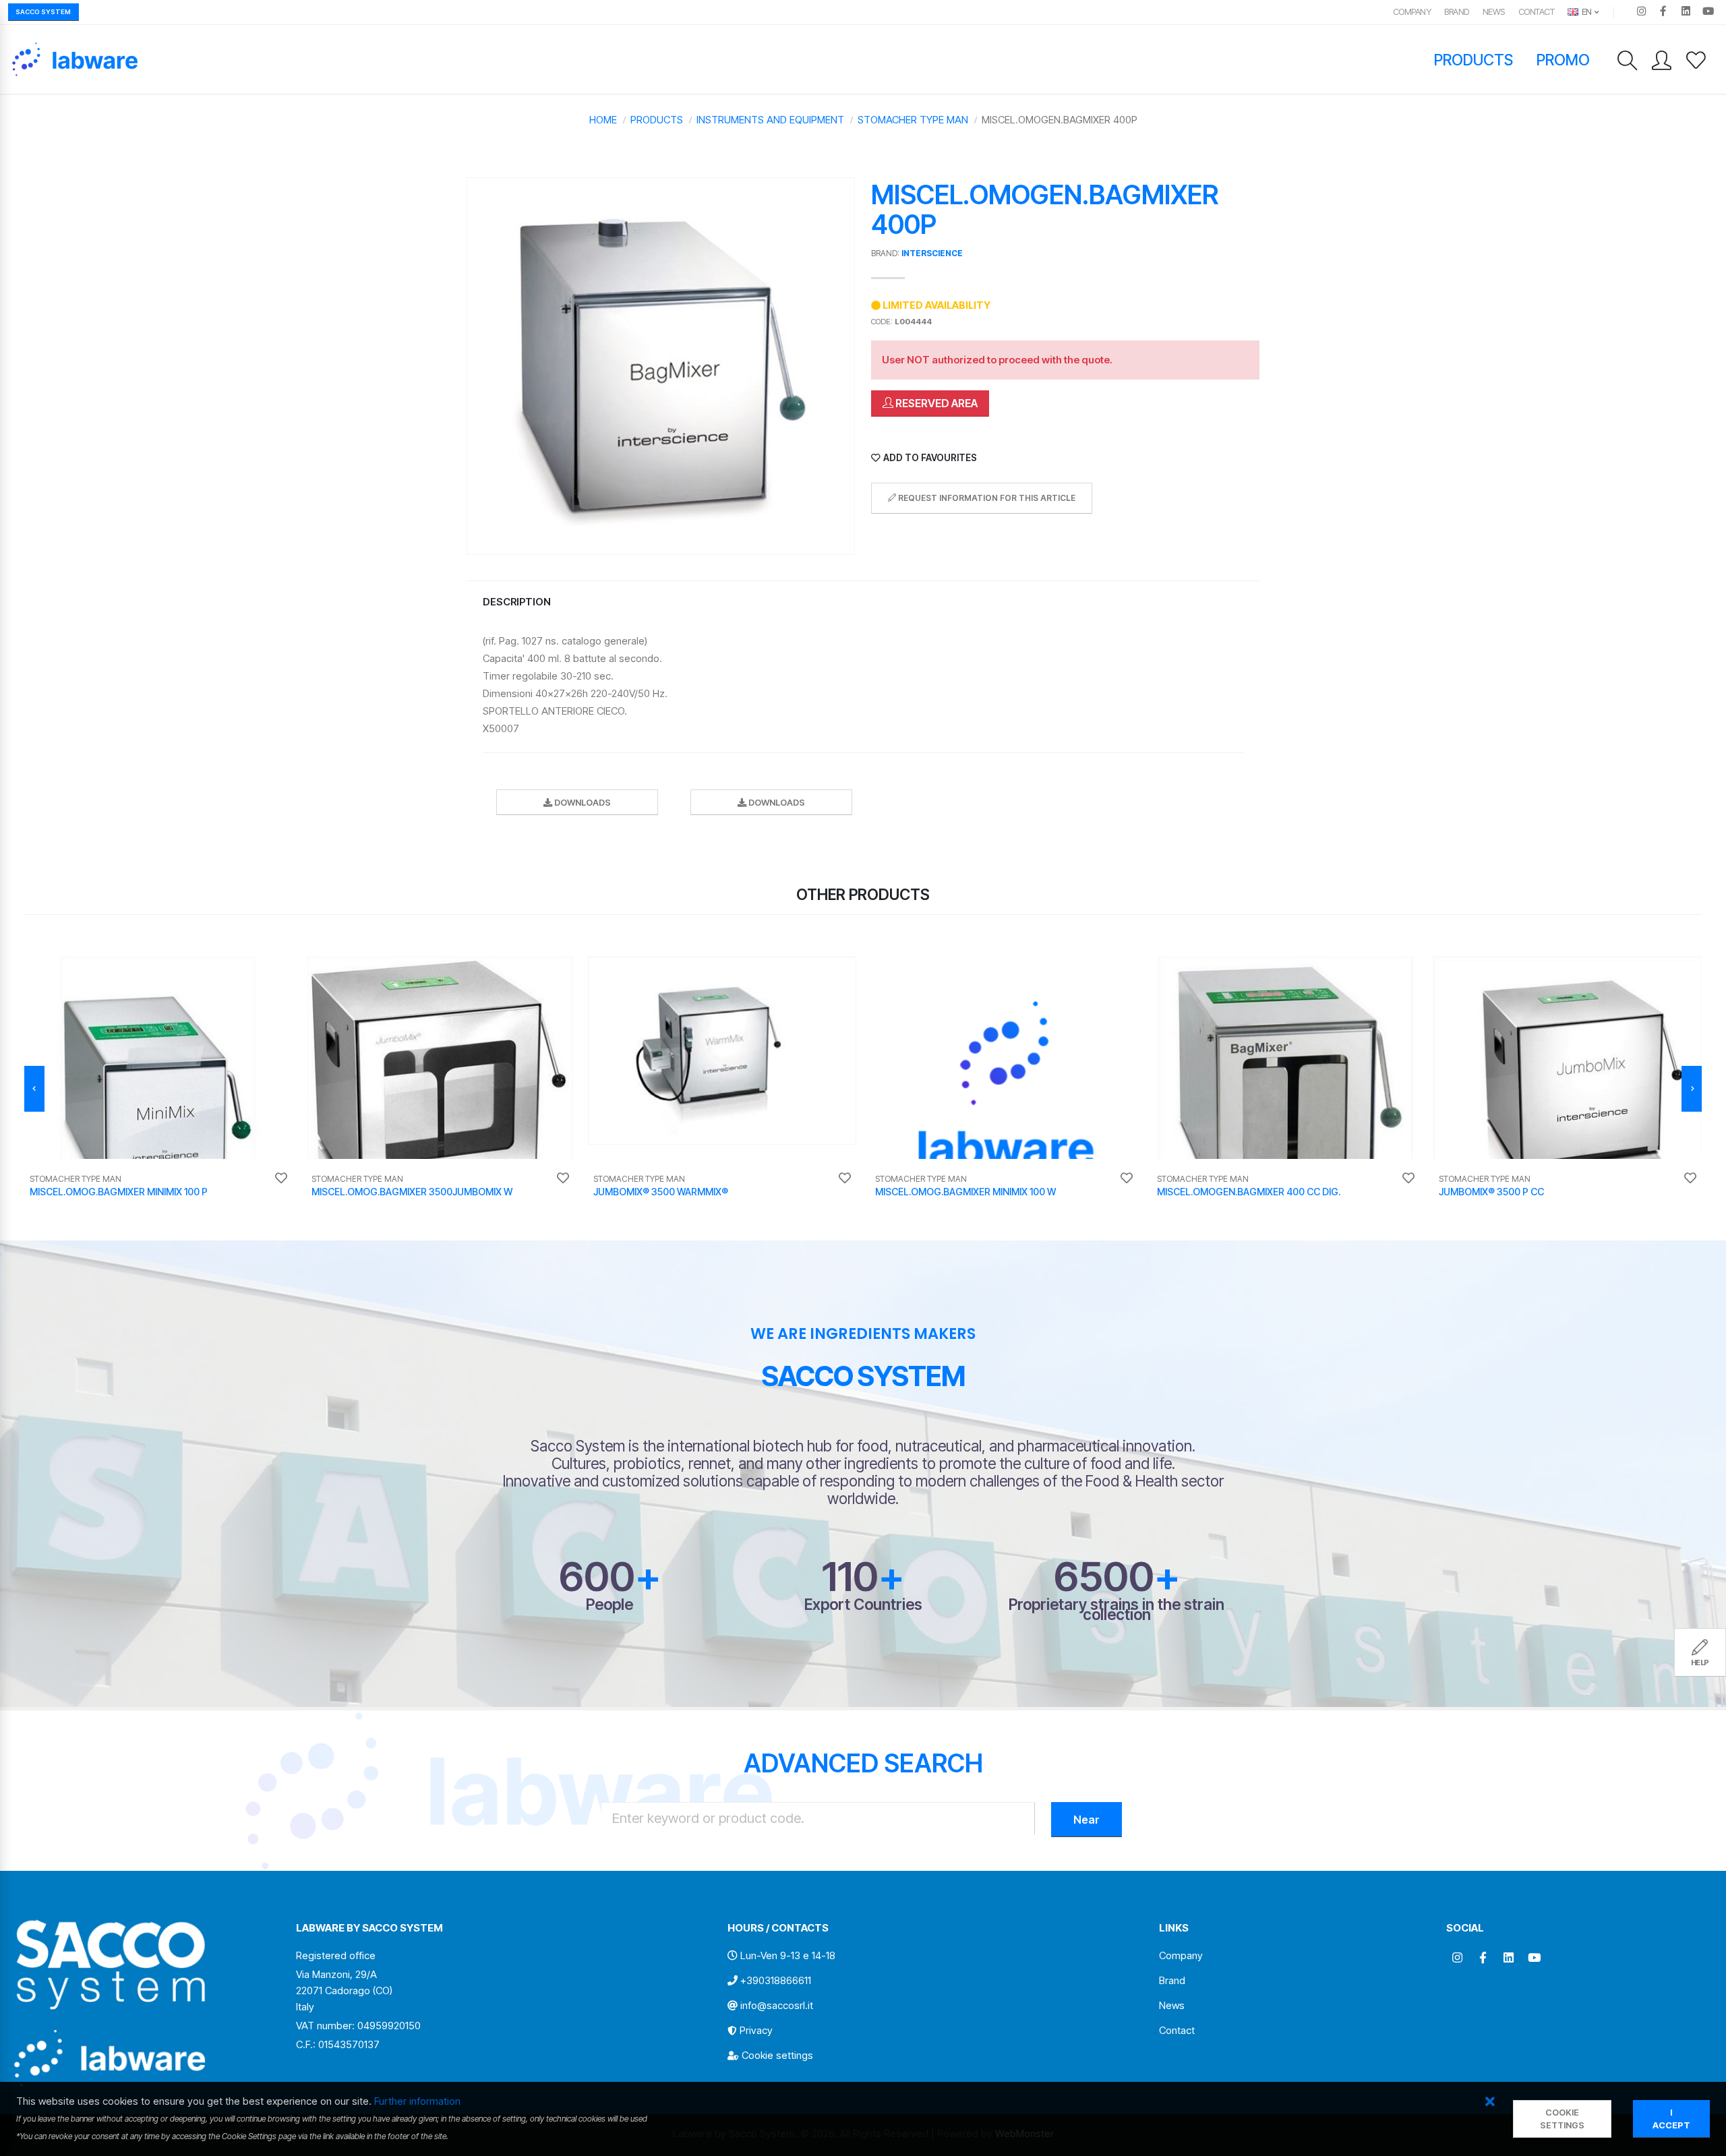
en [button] (1586, 12)
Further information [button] (417, 2101)
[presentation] (34, 1089)
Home (603, 120)
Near (1087, 1820)
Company (1412, 12)
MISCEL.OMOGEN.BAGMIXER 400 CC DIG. (1249, 1192)
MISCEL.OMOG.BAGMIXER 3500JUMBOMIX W (412, 1192)
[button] (1490, 2102)
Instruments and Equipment (770, 120)
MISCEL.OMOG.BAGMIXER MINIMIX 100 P (119, 1192)
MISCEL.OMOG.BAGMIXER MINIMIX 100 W (965, 1192)
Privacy (756, 2030)
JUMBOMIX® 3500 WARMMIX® (661, 1192)
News (1494, 12)
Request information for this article (986, 498)
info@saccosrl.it (777, 2005)
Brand (1457, 12)
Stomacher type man (913, 120)
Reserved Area (935, 403)
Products (1474, 60)
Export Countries (863, 1604)
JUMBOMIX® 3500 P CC (1491, 1192)
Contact (1537, 12)
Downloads (582, 803)
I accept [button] (1671, 2119)
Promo (1564, 60)
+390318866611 (776, 1980)
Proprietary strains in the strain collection (1117, 1609)
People (609, 1604)
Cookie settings (777, 2055)
